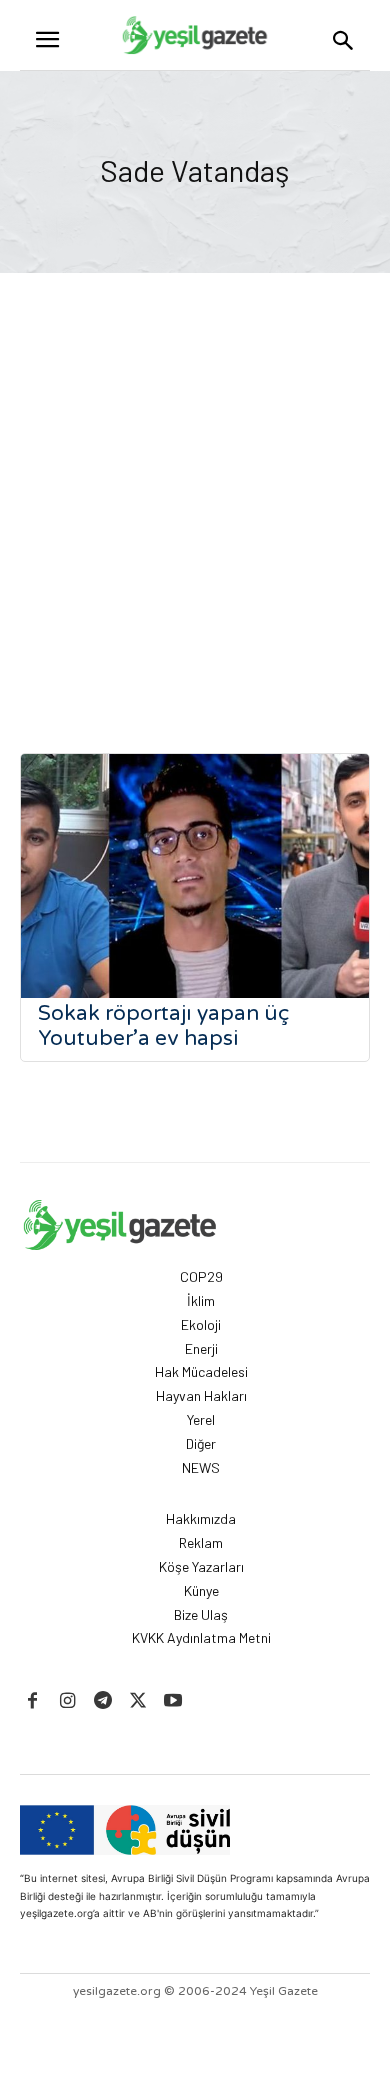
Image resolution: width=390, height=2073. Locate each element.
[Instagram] (67, 1701)
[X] (138, 1701)
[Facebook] (32, 1701)
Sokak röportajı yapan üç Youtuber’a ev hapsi (163, 1026)
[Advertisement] (195, 478)
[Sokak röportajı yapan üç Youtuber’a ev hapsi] (195, 876)
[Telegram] (102, 1701)
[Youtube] (173, 1701)
